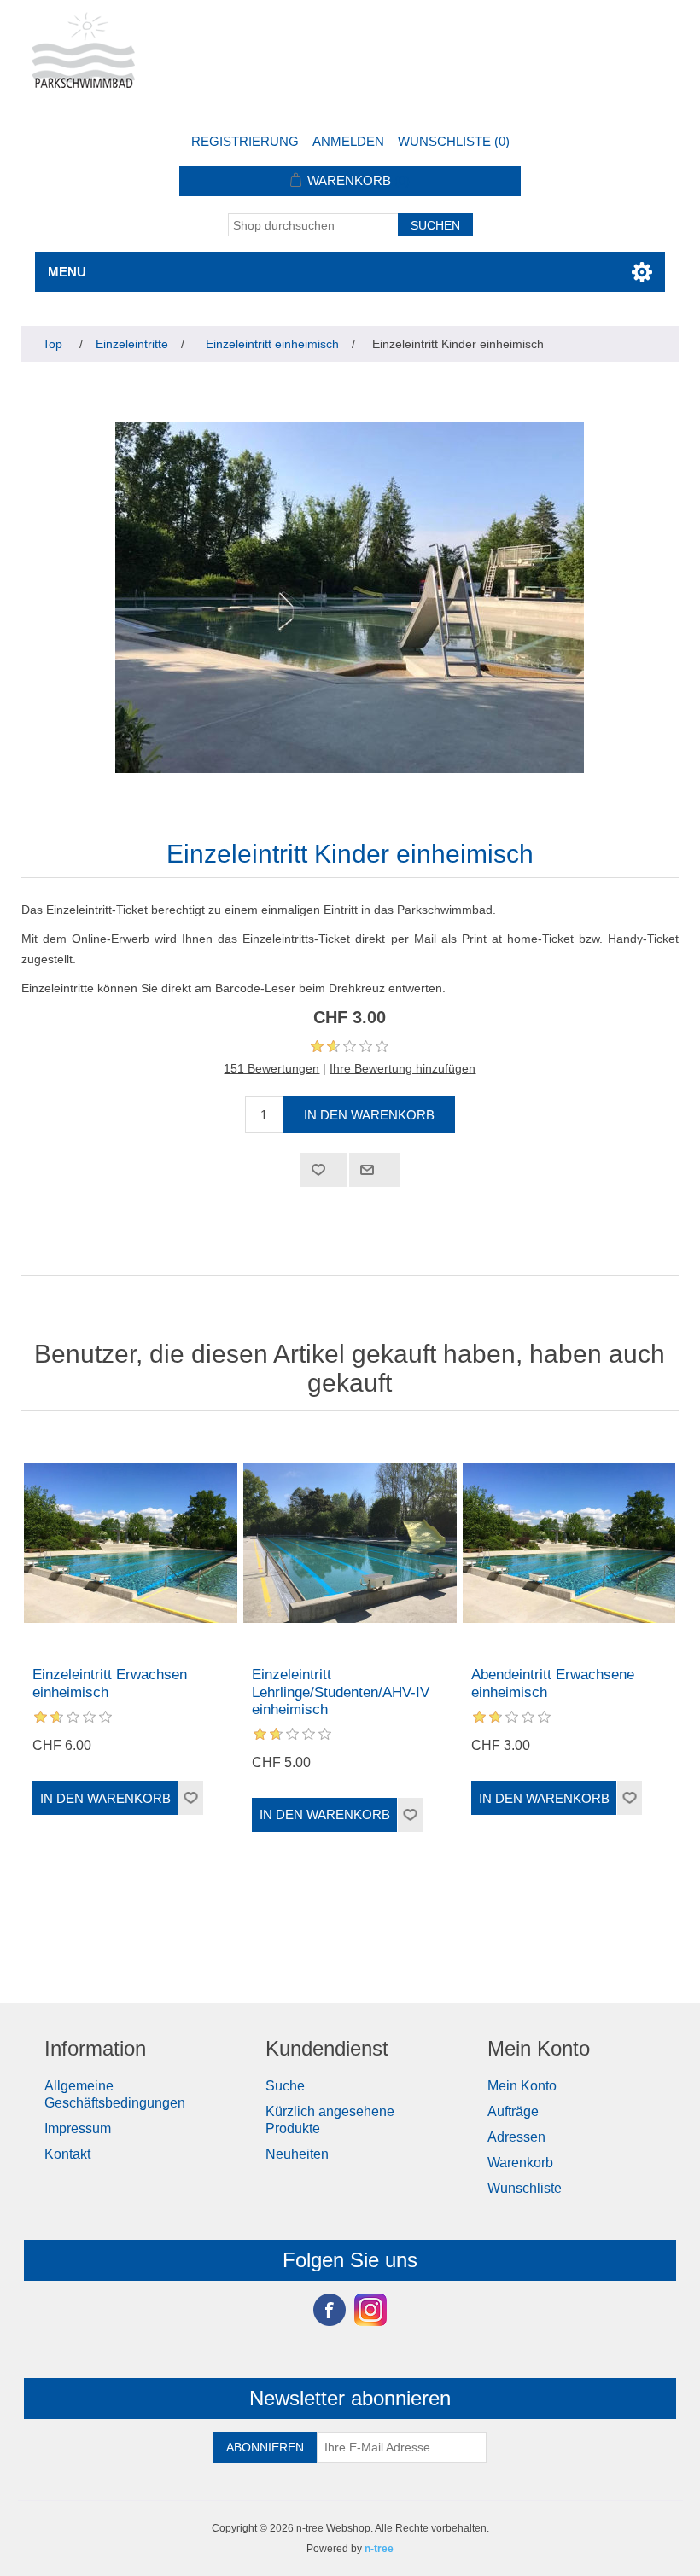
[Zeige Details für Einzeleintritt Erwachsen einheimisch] (130, 1543)
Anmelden (348, 141)
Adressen (516, 2137)
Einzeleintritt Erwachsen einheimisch (110, 1683)
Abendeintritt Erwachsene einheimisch (553, 1683)
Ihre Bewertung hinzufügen (402, 1068)
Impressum (78, 2128)
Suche (285, 2086)
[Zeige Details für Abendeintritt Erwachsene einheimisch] (569, 1543)
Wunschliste (525, 2188)
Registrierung (245, 141)
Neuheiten (297, 2154)
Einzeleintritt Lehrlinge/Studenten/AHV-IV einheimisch (341, 1692)
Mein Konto (522, 2086)
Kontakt (67, 2154)
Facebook (330, 2310)
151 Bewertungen (271, 1068)
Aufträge (513, 2111)
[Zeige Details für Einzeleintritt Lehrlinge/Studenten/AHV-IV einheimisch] (350, 1543)
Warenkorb (520, 2163)
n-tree (379, 2549)
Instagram (370, 2310)
